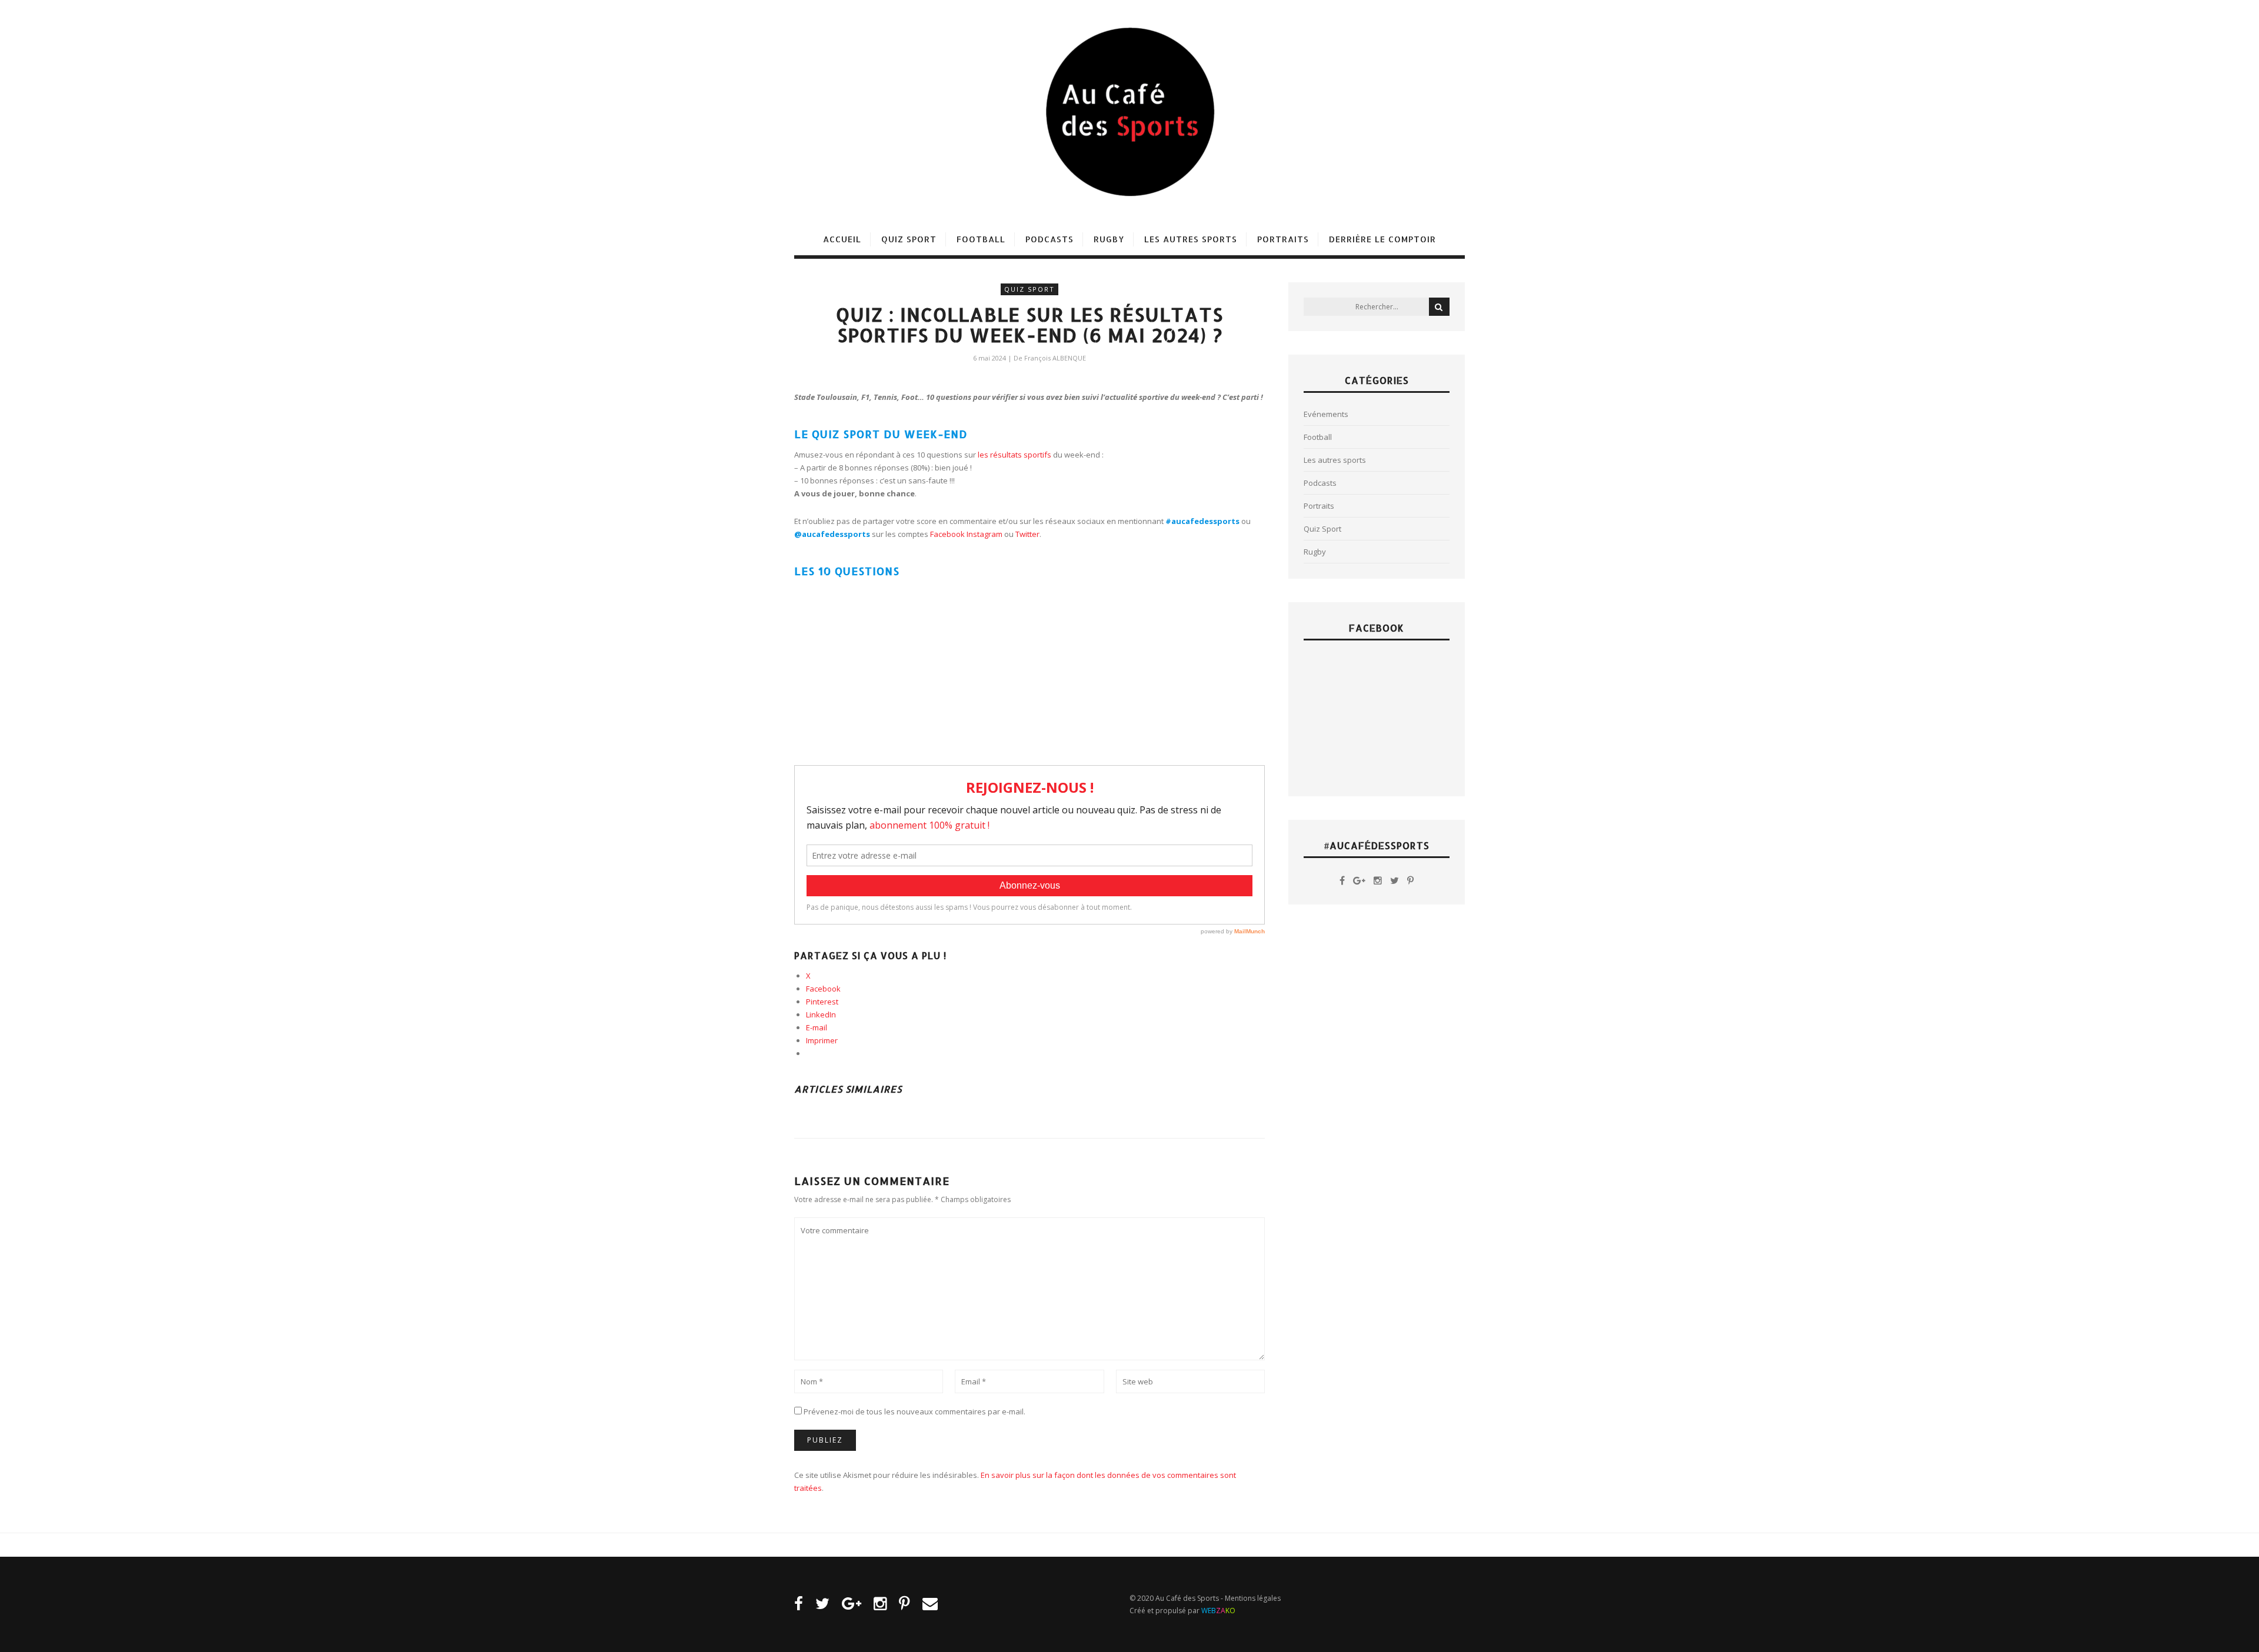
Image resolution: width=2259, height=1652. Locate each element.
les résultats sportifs (1014, 455)
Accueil (842, 239)
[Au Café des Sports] (1129, 112)
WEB (1218, 1611)
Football (981, 239)
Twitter (1027, 534)
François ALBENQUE (1055, 358)
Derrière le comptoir (1382, 239)
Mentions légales (1253, 1598)
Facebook (947, 534)
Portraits (1283, 239)
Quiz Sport (909, 239)
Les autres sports (1191, 239)
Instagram (984, 534)
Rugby (1109, 239)
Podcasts (1049, 239)
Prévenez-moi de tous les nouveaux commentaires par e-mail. (914, 1411)
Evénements (1326, 414)
